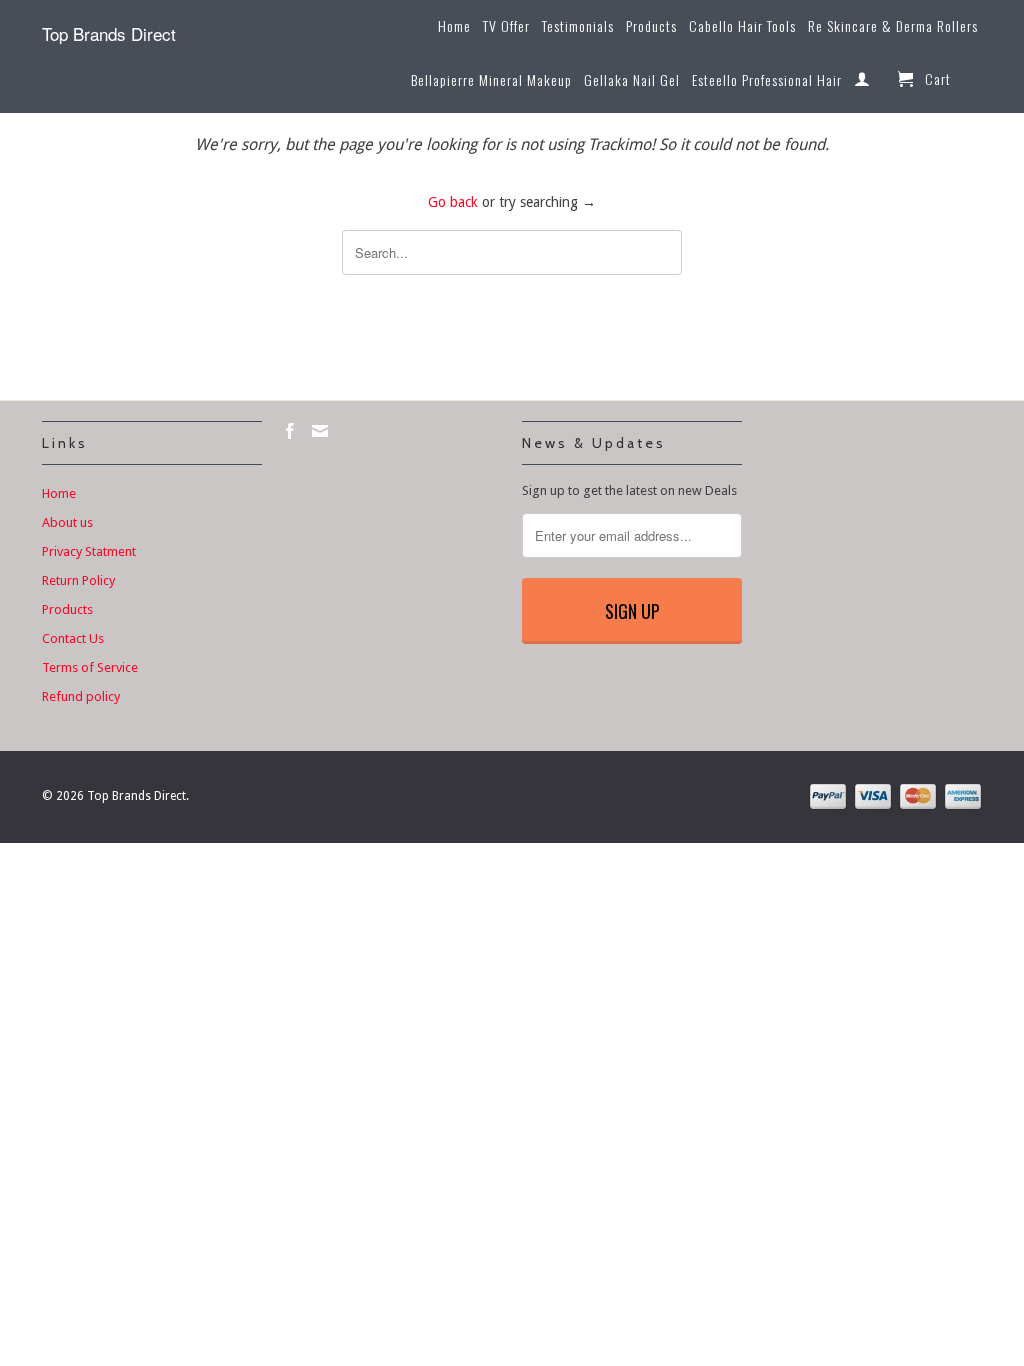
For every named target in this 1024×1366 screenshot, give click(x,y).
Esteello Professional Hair (767, 80)
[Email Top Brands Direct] (320, 431)
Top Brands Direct (109, 33)
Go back (453, 202)
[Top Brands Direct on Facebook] (290, 431)
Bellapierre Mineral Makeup (491, 80)
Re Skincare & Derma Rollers (893, 26)
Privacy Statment (89, 551)
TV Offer (506, 26)
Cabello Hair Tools (742, 26)
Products (651, 26)
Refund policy (81, 696)
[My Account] (862, 83)
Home (454, 26)
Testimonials (578, 26)
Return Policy (78, 580)
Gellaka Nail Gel (632, 80)
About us (67, 522)
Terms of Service (90, 667)
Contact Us (73, 638)
